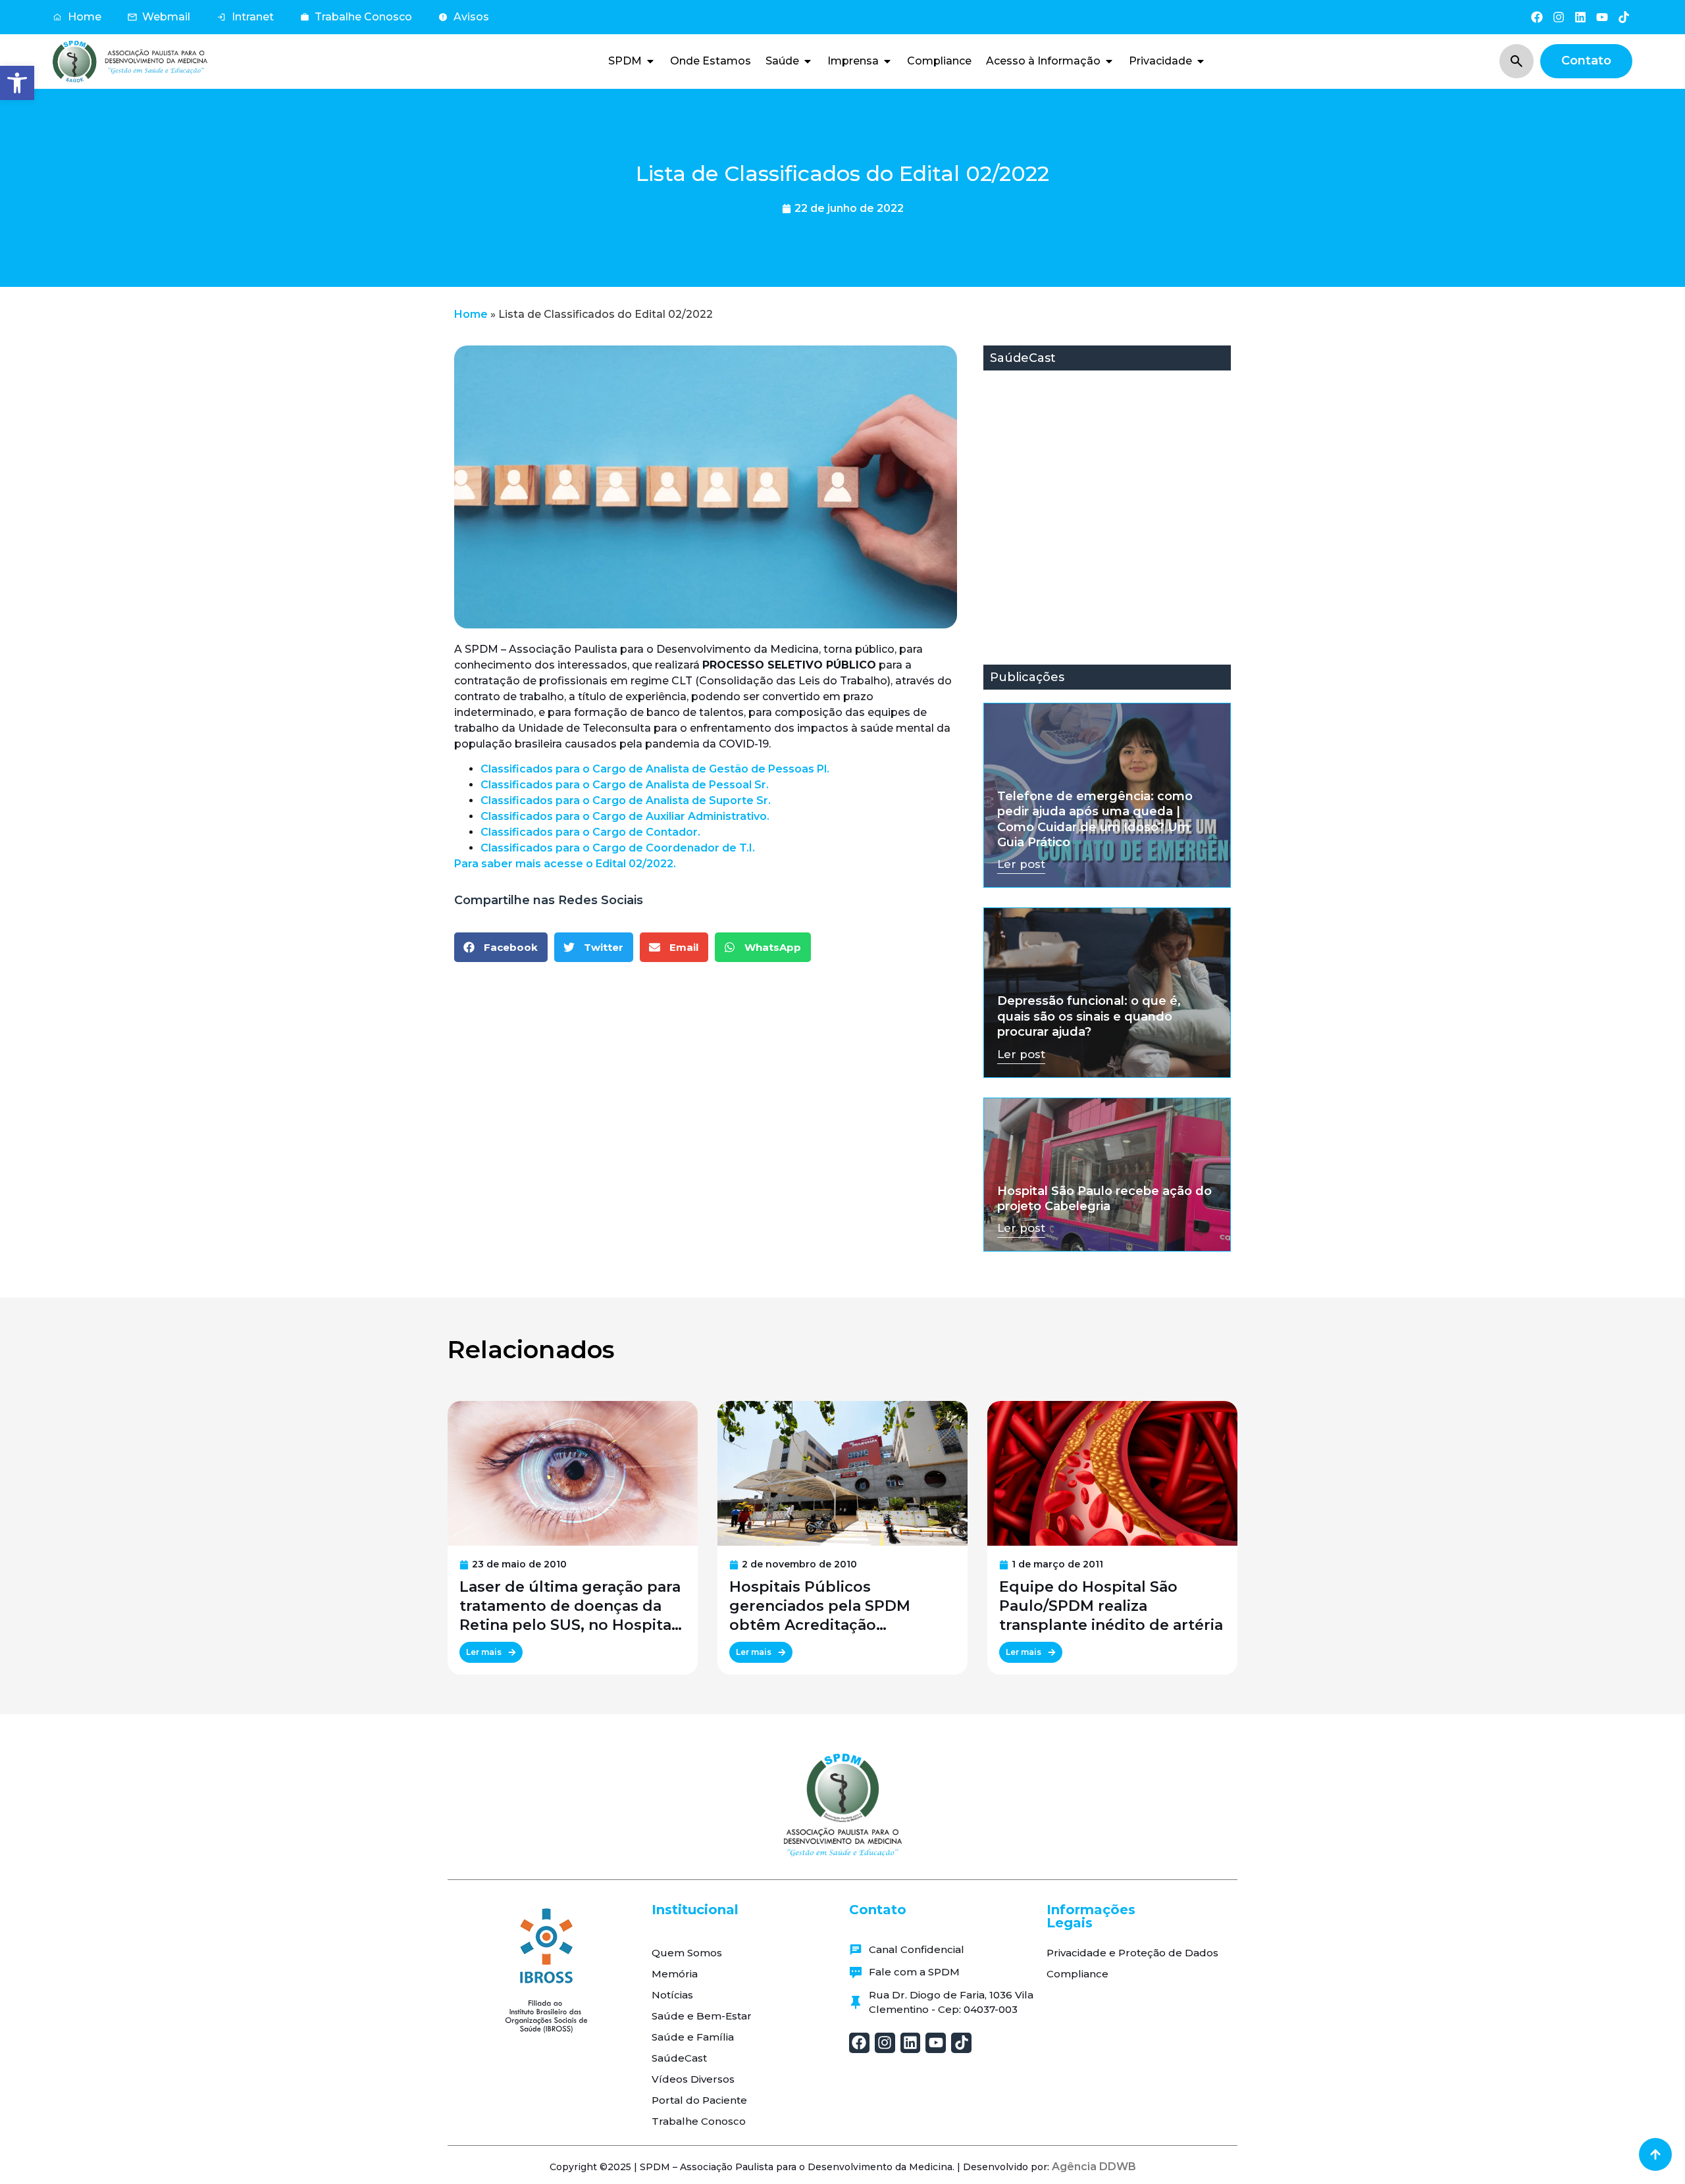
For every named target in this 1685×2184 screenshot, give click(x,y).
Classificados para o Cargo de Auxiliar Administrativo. (625, 816)
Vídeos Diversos (693, 2079)
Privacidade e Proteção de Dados (1132, 1953)
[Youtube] (1602, 17)
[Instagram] (1558, 17)
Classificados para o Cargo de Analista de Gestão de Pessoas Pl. (655, 769)
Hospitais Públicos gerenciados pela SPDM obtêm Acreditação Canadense (820, 1606)
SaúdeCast (679, 2058)
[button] (17, 83)
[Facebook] (1537, 17)
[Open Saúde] (808, 61)
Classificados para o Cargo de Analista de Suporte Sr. (626, 800)
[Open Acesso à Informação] (1109, 61)
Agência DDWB (1094, 2167)
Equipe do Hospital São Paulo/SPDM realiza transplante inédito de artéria (1111, 1606)
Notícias (672, 1995)
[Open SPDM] (650, 61)
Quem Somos (687, 1953)
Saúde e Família (693, 2037)
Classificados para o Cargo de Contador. (590, 832)
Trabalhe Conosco (699, 2121)
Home (471, 314)
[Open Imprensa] (887, 61)
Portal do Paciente (699, 2100)
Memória (675, 1974)
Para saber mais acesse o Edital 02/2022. (565, 864)
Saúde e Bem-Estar (702, 2016)
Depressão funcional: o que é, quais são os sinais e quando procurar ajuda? (1089, 1016)
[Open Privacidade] (1201, 61)
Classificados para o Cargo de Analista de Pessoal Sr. (625, 785)
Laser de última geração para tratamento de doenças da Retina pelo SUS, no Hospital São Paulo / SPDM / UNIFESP (570, 1606)
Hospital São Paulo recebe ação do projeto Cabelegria (1104, 1199)
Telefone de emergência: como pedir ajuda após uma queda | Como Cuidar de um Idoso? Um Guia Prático (1095, 819)
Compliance (1077, 1974)
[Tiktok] (1624, 17)
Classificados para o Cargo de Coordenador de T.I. (618, 848)
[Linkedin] (1580, 17)
